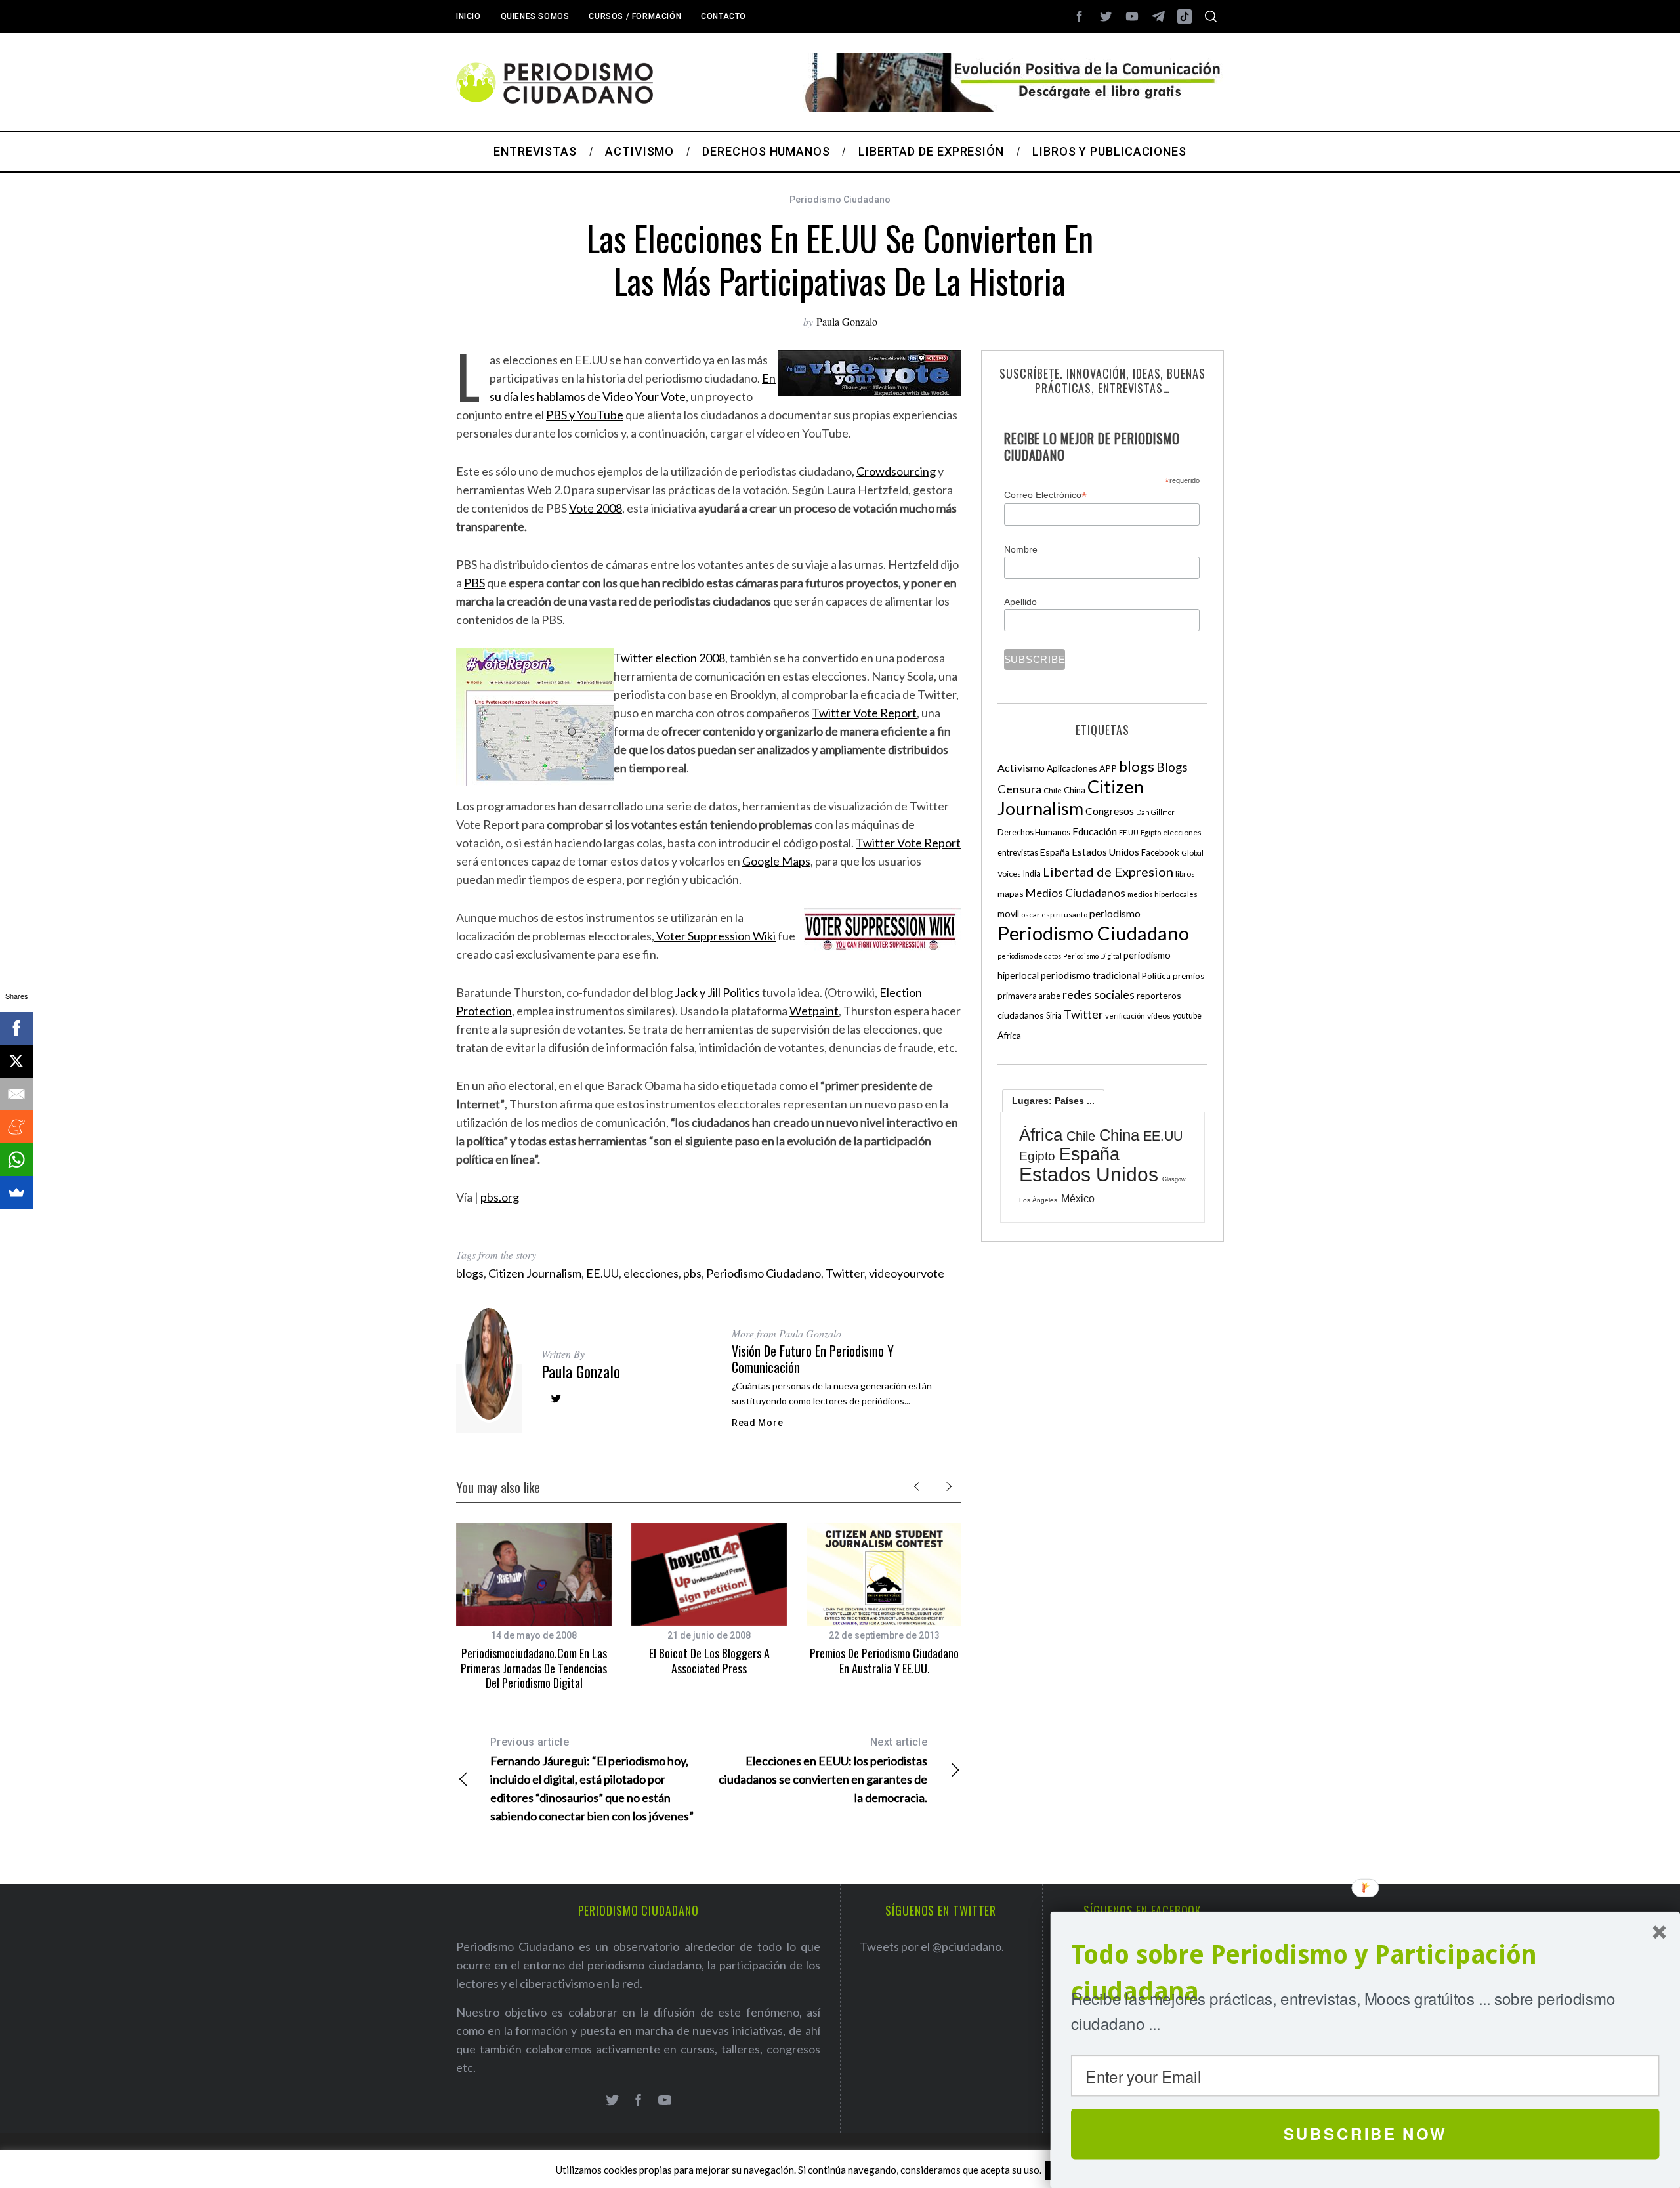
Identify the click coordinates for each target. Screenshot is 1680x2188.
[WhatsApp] (16, 1160)
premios (1188, 976)
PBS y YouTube (585, 415)
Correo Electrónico (1045, 495)
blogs (470, 1273)
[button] (1365, 1974)
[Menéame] (16, 1127)
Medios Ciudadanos (1076, 893)
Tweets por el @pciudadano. (932, 1946)
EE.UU (602, 1273)
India (1032, 874)
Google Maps (776, 861)
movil (1008, 914)
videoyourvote (907, 1273)
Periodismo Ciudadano (840, 200)
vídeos (1159, 1016)
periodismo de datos (1029, 956)
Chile (1053, 790)
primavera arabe (1029, 996)
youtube (1187, 1016)
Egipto (1151, 832)
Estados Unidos (1105, 852)
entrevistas (1018, 853)
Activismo (1021, 768)
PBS (474, 583)
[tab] (1053, 1101)
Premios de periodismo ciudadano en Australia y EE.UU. (884, 1661)
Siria (1054, 1015)
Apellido (1020, 602)
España (1055, 852)
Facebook (1160, 852)
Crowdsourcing (896, 471)
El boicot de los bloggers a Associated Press (709, 1661)
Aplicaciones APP (1082, 768)
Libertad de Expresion (1108, 872)
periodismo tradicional (1090, 975)
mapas (1011, 894)
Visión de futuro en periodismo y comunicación (813, 1359)
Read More (757, 1423)
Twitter (845, 1273)
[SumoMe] (16, 1192)
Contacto (724, 16)
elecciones (651, 1273)
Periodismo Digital (1092, 956)
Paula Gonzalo (847, 321)
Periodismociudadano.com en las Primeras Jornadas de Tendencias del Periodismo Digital (534, 1668)
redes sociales (1099, 994)
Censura (1019, 789)
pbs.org (500, 1197)
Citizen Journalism (535, 1273)
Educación (1095, 831)
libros (1185, 874)
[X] (16, 1061)
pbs (692, 1273)
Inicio (469, 16)
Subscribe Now (1365, 2134)
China (1075, 790)
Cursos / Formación (635, 16)
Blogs (1172, 767)
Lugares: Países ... (1053, 1101)
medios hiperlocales (1163, 894)
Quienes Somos (535, 16)
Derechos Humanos (1034, 832)
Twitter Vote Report (864, 713)
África (1009, 1035)
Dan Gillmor (1155, 812)
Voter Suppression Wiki (715, 936)
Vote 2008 (596, 508)
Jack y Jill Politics (717, 992)
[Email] (16, 1094)
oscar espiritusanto (1054, 915)
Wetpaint (814, 1011)
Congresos (1110, 811)
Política (1156, 976)
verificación (1125, 1016)
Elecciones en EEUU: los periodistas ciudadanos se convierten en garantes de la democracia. (823, 1770)
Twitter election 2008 (669, 658)
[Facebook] (16, 1028)
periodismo (1115, 914)
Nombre (1021, 549)
